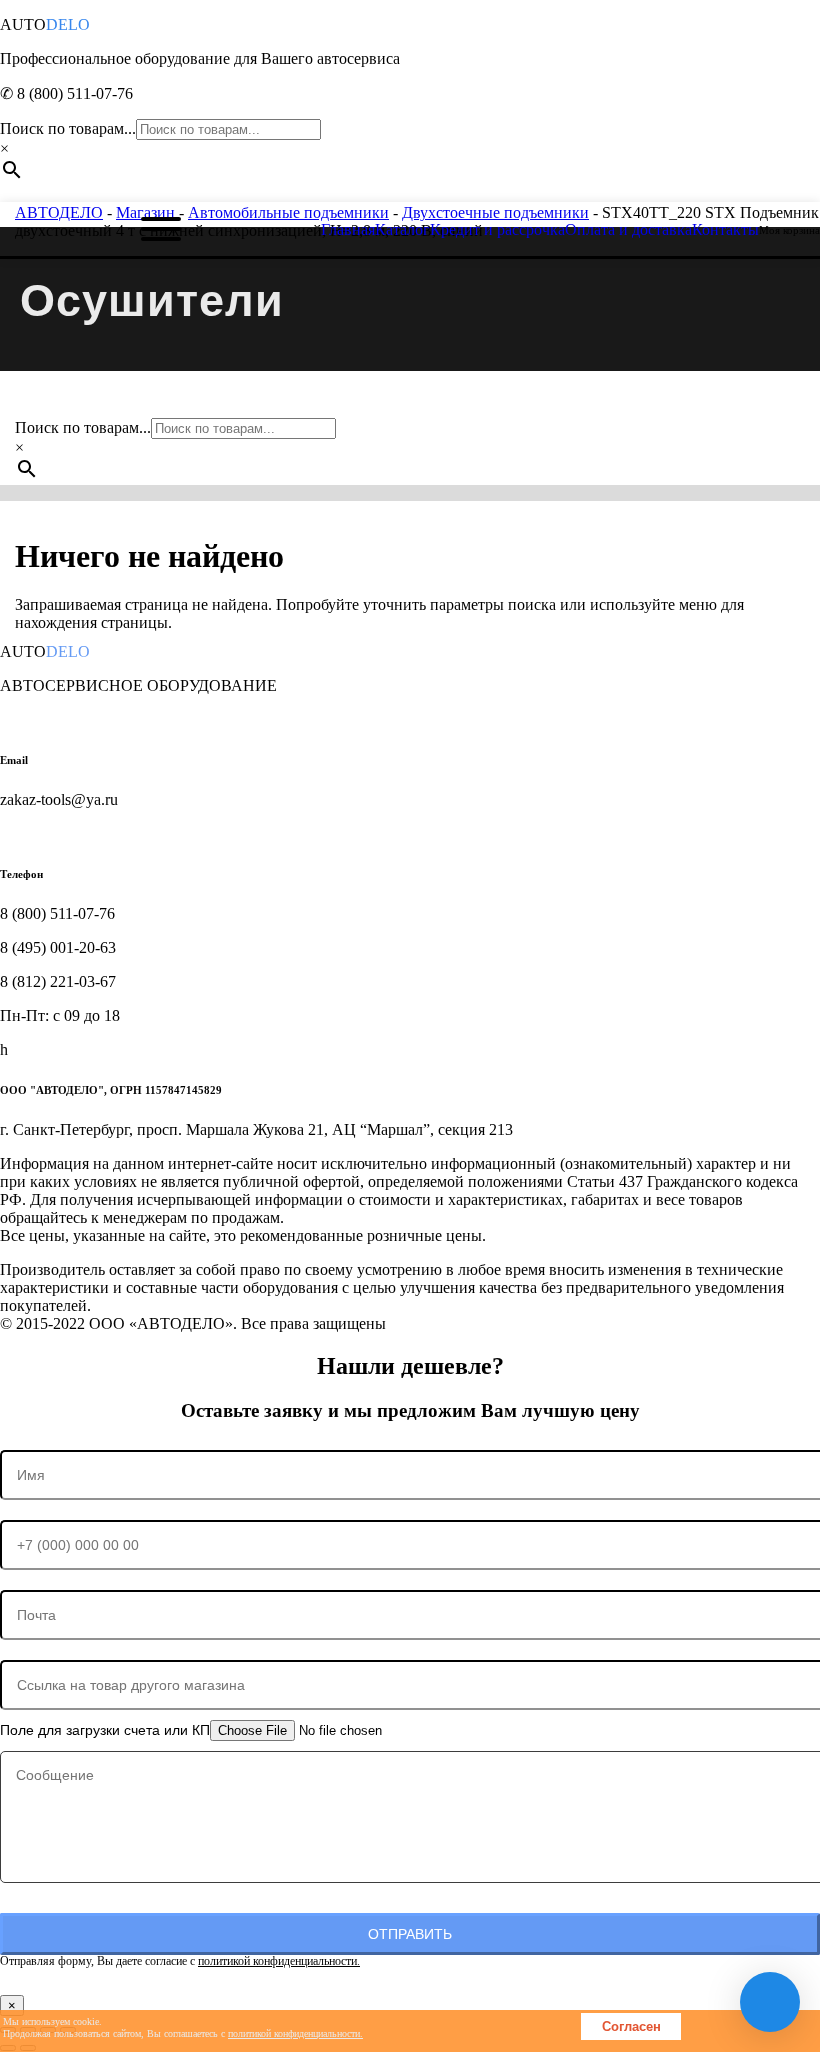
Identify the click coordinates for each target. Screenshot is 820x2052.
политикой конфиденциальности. (279, 1961)
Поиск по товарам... (68, 128)
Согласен (631, 2026)
